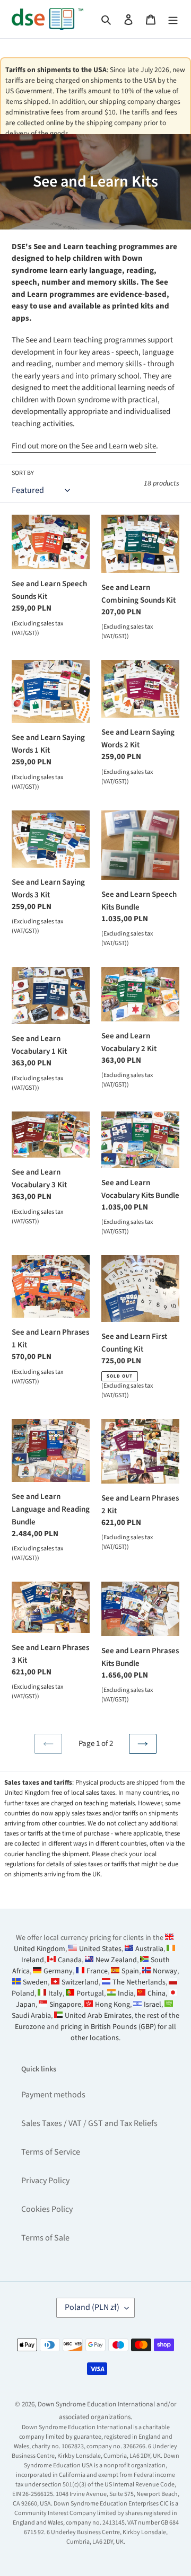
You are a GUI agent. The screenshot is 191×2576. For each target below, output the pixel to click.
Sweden (35, 1982)
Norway (165, 1971)
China (157, 1993)
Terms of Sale (45, 2238)
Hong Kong (112, 2005)
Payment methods (53, 2095)
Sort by (23, 473)
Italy (55, 1993)
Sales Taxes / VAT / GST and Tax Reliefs (89, 2123)
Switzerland (80, 1982)
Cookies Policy (47, 2209)
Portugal (90, 1993)
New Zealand (116, 1960)
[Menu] (173, 19)
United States (100, 1949)
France (97, 1971)
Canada (70, 1960)
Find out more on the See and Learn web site (84, 446)
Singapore (65, 2005)
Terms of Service (51, 2152)
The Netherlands (139, 1982)
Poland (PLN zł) (92, 2307)
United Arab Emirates (98, 2016)
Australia (149, 1949)
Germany (58, 1971)
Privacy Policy (45, 2181)
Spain (130, 1971)
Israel (153, 2005)
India (126, 1993)
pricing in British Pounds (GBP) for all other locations (118, 2032)
